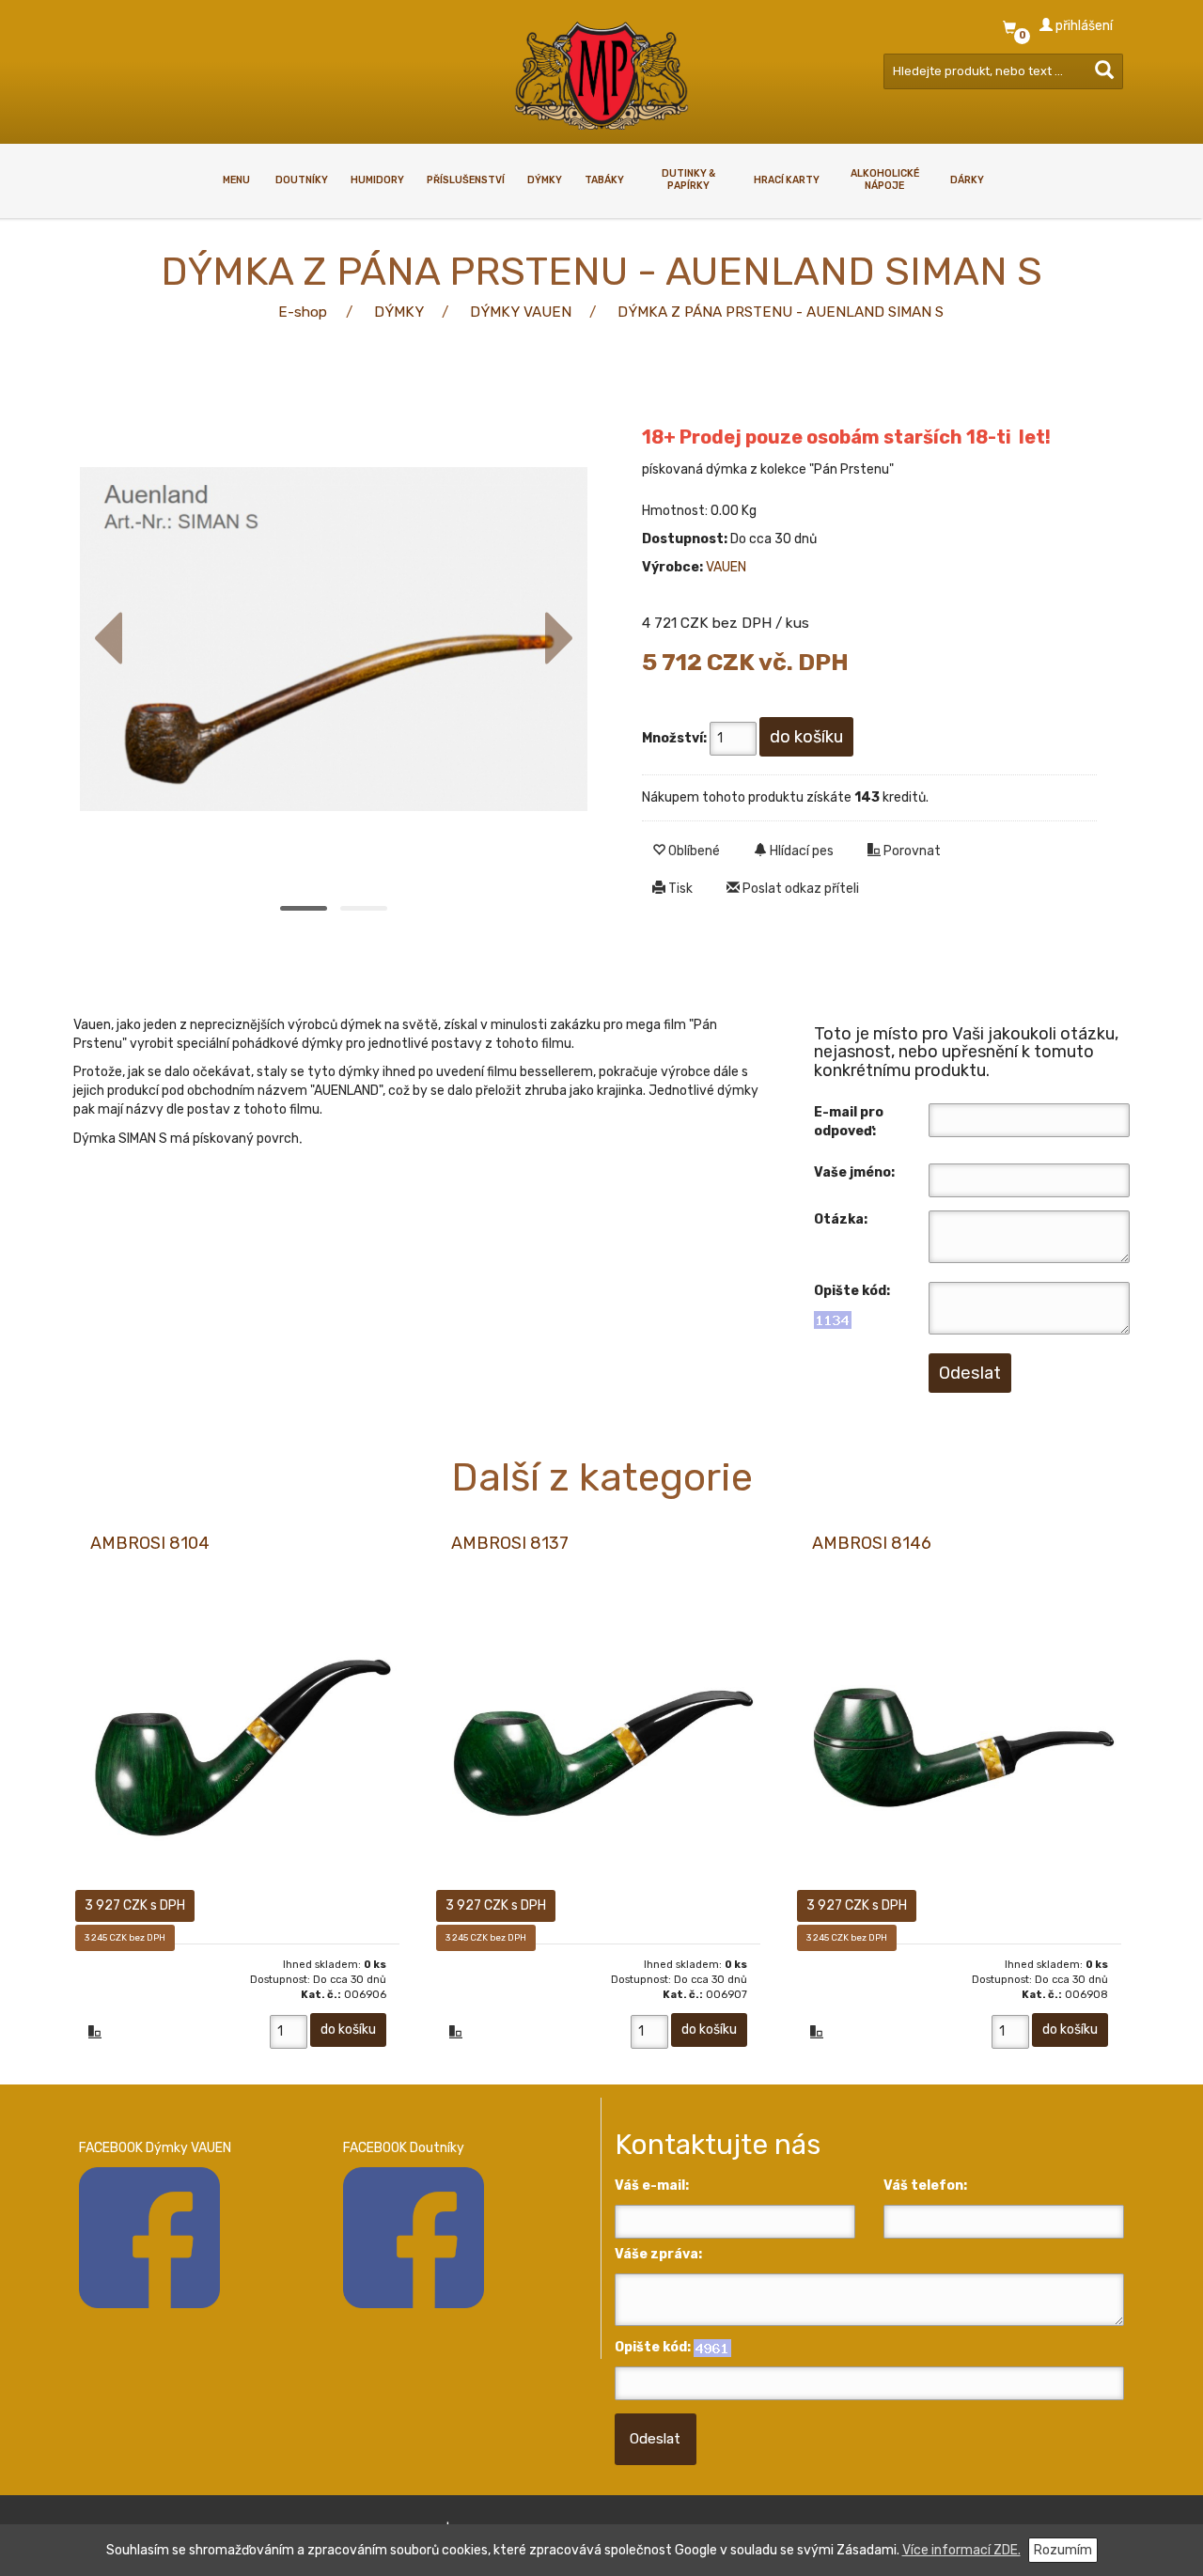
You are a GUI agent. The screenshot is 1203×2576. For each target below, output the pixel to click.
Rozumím (1063, 2550)
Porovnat (911, 851)
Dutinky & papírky (688, 180)
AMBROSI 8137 (510, 1543)
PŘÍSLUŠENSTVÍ (466, 180)
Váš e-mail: (652, 2186)
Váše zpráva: (658, 2254)
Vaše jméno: (854, 1172)
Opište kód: (852, 1291)
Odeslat (655, 2439)
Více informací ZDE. (961, 2550)
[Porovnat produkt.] (95, 2034)
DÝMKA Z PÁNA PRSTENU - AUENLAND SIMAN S (781, 312)
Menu (236, 180)
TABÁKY (604, 180)
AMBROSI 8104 (150, 1543)
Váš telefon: (925, 2186)
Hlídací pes (800, 851)
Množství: (674, 738)
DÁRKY (967, 180)
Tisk (679, 889)
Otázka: (841, 1219)
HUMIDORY (377, 180)
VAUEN (726, 567)
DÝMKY (545, 180)
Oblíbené (693, 851)
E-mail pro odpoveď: (849, 1122)
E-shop (303, 312)
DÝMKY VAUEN (521, 312)
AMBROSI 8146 (872, 1543)
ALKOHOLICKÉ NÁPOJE (885, 180)
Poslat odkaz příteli (799, 889)
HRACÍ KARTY (787, 180)
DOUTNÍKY (302, 180)
